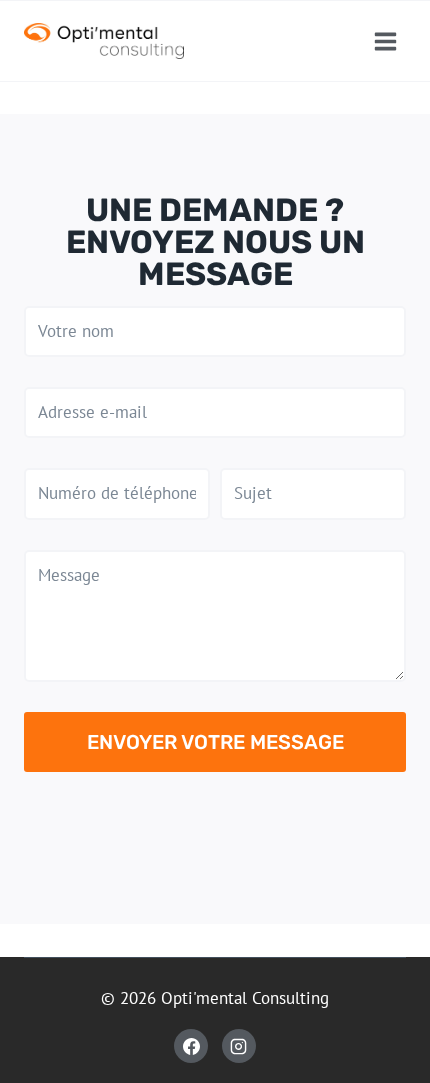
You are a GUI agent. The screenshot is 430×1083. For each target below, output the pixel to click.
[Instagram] (239, 1046)
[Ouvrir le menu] (385, 41)
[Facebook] (191, 1046)
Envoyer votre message (215, 742)
